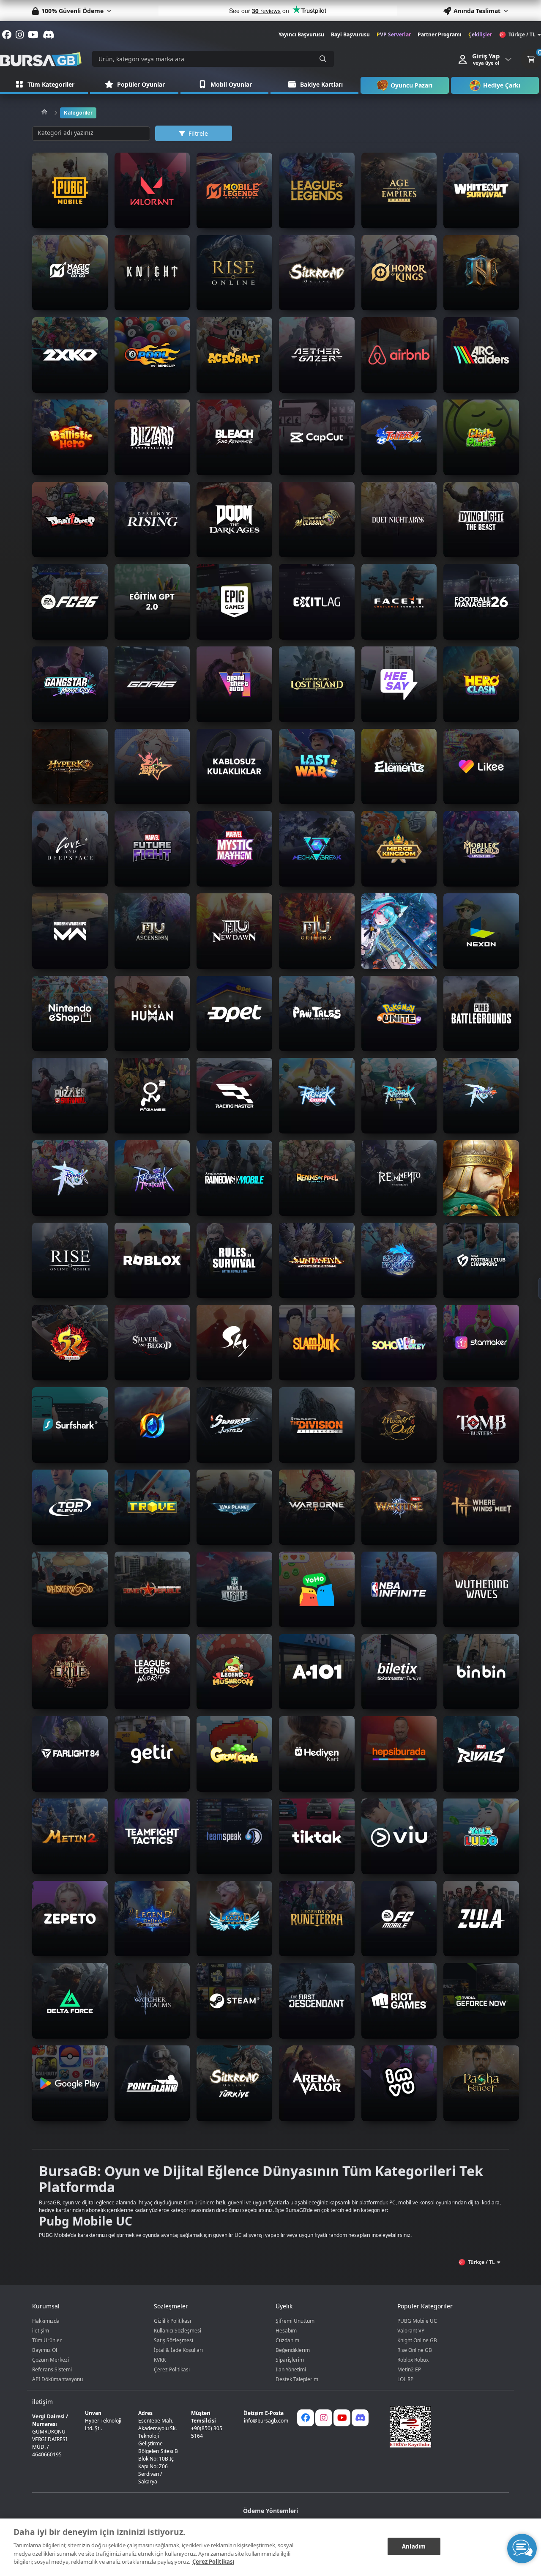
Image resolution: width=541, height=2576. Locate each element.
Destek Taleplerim (297, 2379)
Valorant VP (411, 2331)
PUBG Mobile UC (417, 2321)
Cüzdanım (287, 2340)
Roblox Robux (413, 2360)
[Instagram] (324, 2418)
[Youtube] (342, 2418)
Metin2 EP (409, 2369)
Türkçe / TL (522, 34)
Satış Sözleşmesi (174, 2340)
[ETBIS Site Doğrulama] (444, 2427)
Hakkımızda (46, 2321)
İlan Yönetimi (291, 2369)
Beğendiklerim (293, 2350)
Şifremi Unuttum (295, 2321)
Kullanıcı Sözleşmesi (178, 2331)
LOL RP (405, 2379)
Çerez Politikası (172, 2369)
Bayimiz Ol (45, 2350)
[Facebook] (306, 2418)
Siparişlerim (290, 2360)
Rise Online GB (415, 2350)
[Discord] (360, 2418)
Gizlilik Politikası (172, 2321)
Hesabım (286, 2331)
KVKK (160, 2360)
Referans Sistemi (52, 2369)
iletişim (41, 2331)
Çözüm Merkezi (51, 2360)
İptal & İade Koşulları (178, 2350)
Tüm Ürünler (47, 2340)
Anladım (414, 2546)
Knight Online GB (417, 2340)
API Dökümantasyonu (57, 2379)
